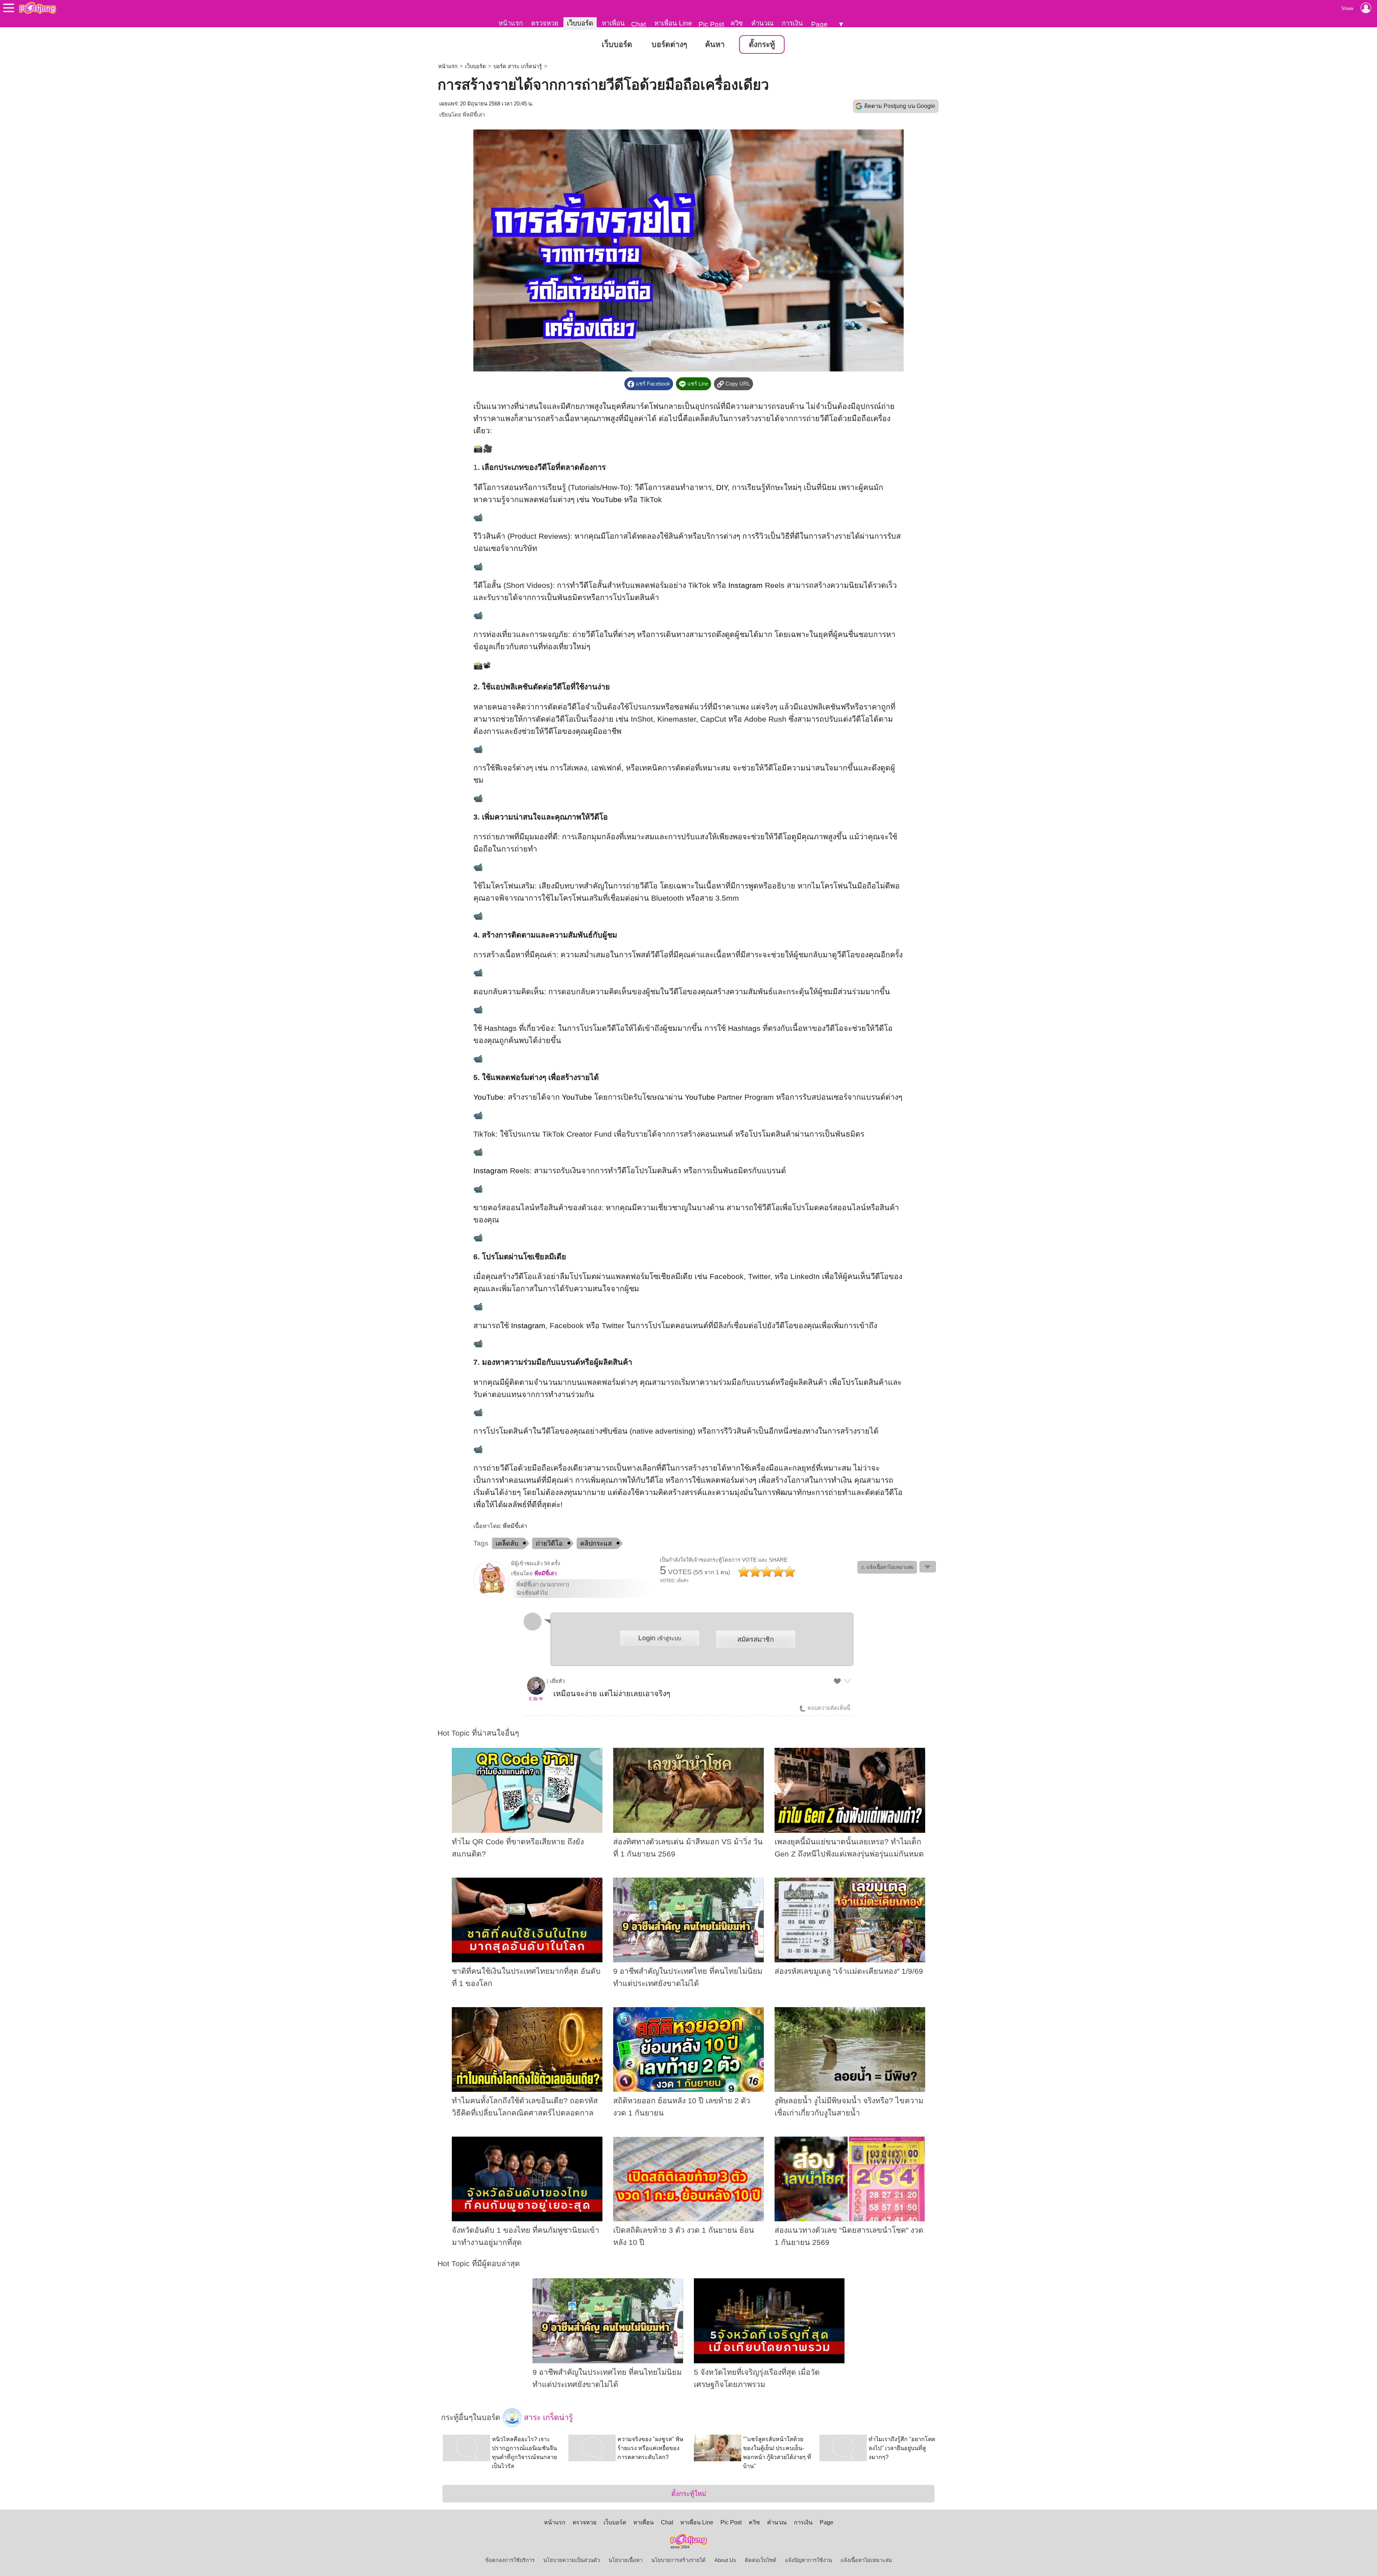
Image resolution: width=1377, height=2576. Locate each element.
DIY (722, 487)
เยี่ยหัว (557, 1681)
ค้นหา (715, 44)
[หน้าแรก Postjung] (37, 8)
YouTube (607, 500)
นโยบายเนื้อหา (626, 2560)
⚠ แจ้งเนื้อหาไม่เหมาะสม (887, 1567)
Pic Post (711, 24)
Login (660, 1638)
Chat (638, 24)
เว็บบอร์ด (580, 23)
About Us (725, 2560)
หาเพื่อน (613, 23)
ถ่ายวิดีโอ (549, 1543)
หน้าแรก (511, 23)
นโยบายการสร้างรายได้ (678, 2560)
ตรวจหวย (545, 23)
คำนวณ (762, 23)
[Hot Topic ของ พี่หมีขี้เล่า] (491, 1595)
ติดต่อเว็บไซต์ (761, 2560)
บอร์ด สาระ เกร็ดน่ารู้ (518, 66)
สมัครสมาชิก (756, 1639)
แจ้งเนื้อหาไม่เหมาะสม (866, 2560)
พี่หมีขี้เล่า (474, 115)
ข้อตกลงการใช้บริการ (510, 2560)
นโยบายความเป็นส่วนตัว (572, 2560)
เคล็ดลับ (507, 1543)
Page (819, 24)
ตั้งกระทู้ (762, 44)
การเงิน (792, 23)
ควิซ (737, 23)
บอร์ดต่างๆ (669, 44)
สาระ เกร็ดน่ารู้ (547, 2417)
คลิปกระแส (596, 1543)
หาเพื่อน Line (673, 23)
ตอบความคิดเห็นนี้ (828, 1708)
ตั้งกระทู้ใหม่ (689, 2494)
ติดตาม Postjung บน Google (900, 106)
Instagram (746, 585)
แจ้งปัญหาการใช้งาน (808, 2560)
